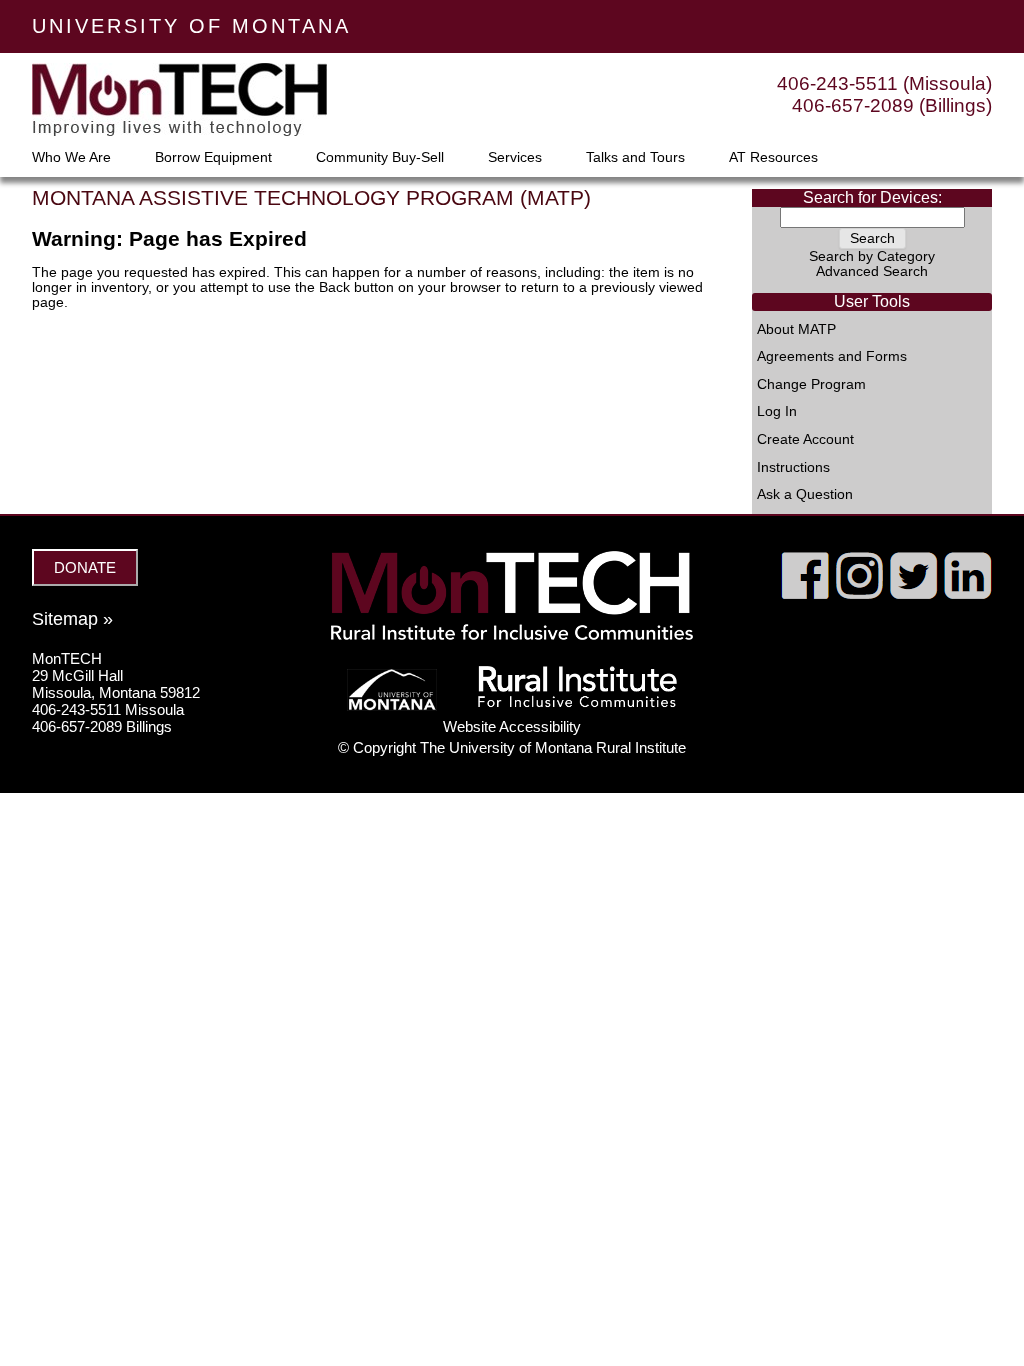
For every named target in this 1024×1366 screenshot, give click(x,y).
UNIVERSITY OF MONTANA (191, 26)
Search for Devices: (872, 197)
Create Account (805, 440)
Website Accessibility (512, 726)
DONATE (85, 567)
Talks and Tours (635, 158)
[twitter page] (913, 594)
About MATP (796, 330)
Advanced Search (872, 271)
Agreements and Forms (832, 357)
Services (515, 158)
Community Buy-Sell (380, 158)
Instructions (793, 468)
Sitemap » (72, 619)
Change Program (811, 385)
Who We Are (71, 158)
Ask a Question (805, 495)
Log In (777, 412)
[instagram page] (859, 594)
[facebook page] (805, 594)
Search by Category (872, 256)
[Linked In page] (967, 594)
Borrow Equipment (213, 158)
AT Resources (773, 158)
